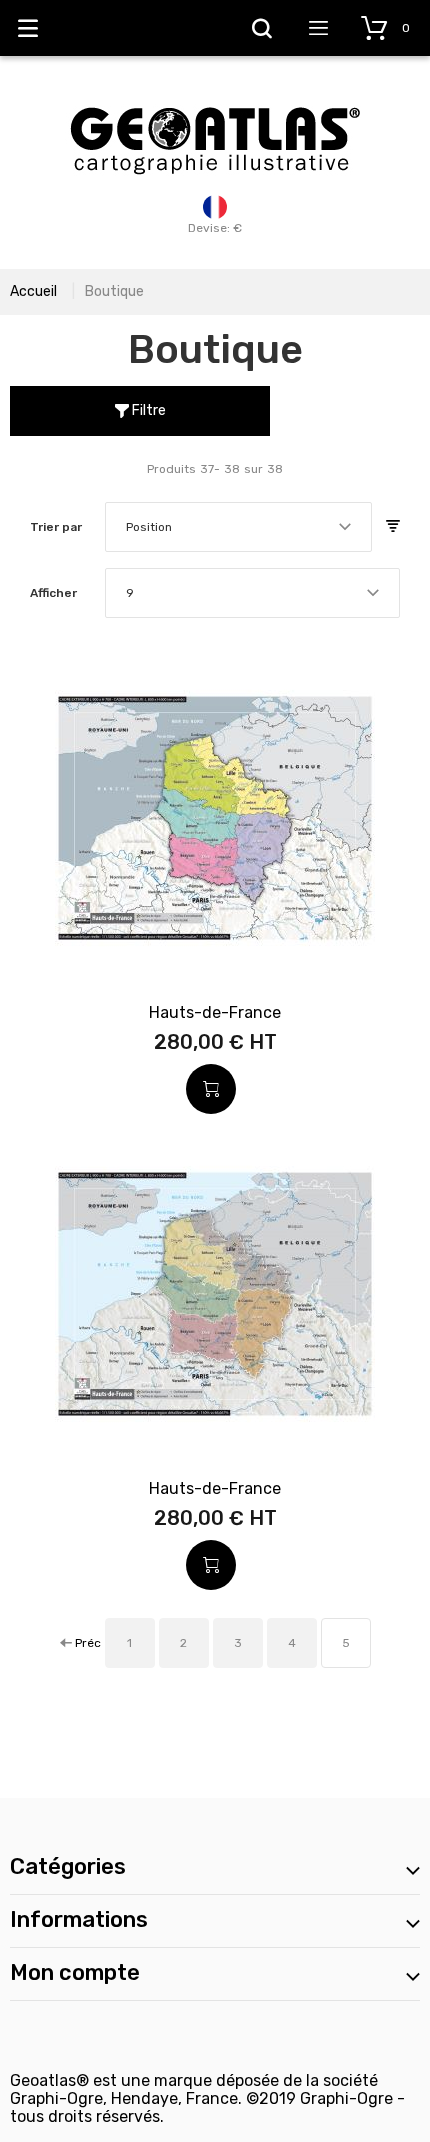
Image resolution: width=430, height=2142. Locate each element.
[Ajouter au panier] (211, 1089)
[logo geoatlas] (215, 97)
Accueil (33, 291)
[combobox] (238, 527)
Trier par (56, 527)
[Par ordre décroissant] (393, 527)
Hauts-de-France (215, 1012)
